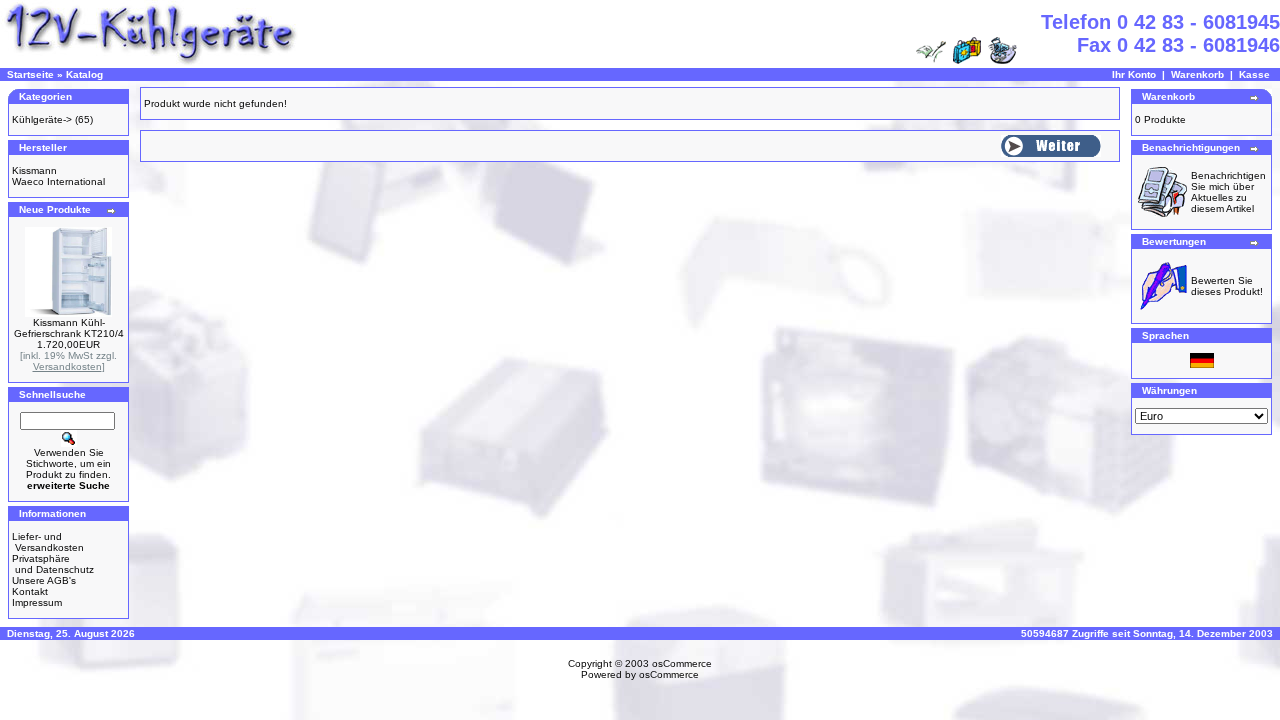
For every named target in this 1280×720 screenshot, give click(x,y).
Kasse (1254, 74)
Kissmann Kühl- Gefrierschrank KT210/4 (69, 328)
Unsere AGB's (44, 580)
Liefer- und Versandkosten (48, 542)
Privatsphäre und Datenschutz (53, 564)
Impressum (37, 602)
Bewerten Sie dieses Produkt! (1227, 286)
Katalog (84, 74)
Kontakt (30, 591)
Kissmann (34, 170)
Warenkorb (1197, 74)
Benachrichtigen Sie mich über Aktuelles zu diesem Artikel (1228, 192)
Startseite (30, 74)
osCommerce (682, 663)
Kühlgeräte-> (42, 119)
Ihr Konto (1134, 74)
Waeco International (58, 181)
